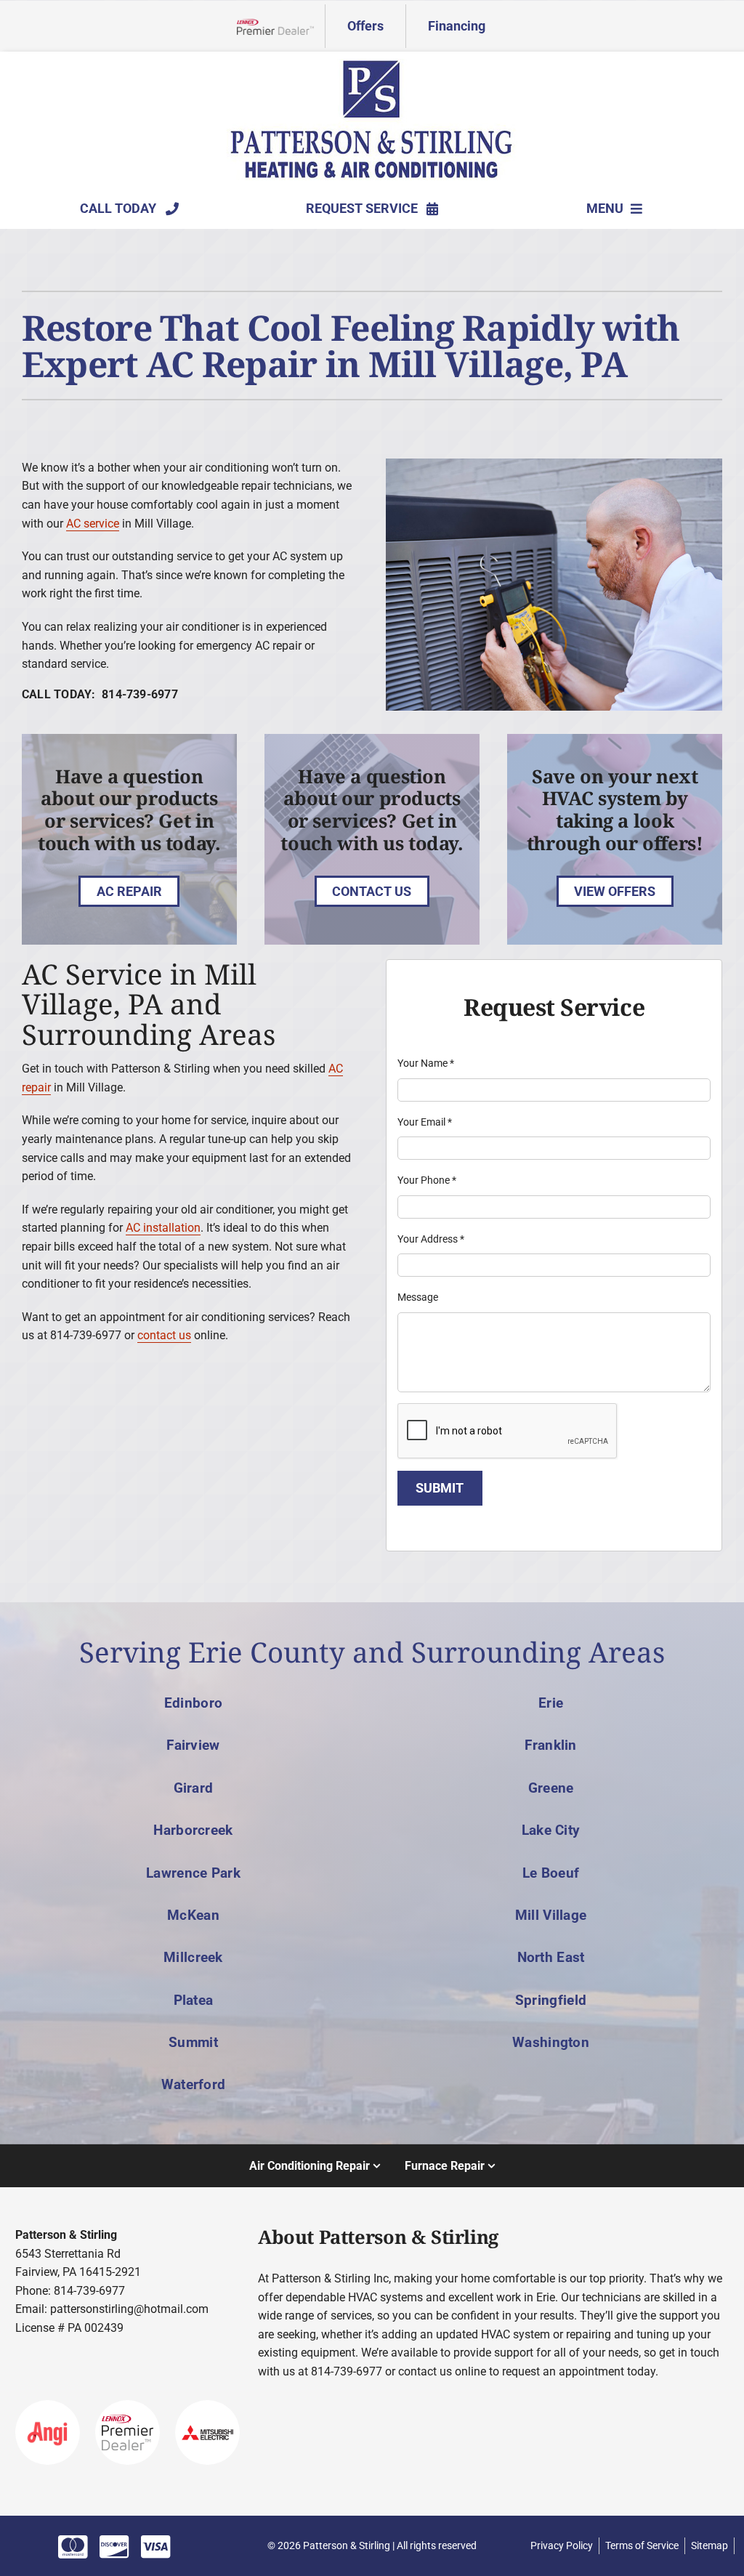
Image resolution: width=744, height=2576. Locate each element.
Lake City (551, 1830)
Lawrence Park (193, 1873)
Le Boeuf (551, 1873)
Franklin (550, 1745)
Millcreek (193, 1957)
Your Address (431, 1239)
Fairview (193, 1745)
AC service (93, 524)
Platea (194, 2000)
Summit (193, 2042)
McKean (193, 1915)
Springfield (551, 2000)
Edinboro (193, 1703)
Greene (551, 1788)
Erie (551, 1703)
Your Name (426, 1063)
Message (418, 1297)
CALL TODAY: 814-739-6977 (100, 694)
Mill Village (551, 1915)
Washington (551, 2042)
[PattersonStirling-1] (372, 64)
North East (551, 1957)
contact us (164, 1335)
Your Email (425, 1122)
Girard (194, 1788)
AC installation (163, 1228)
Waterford (194, 2084)
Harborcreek (193, 1830)
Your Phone (427, 1180)
